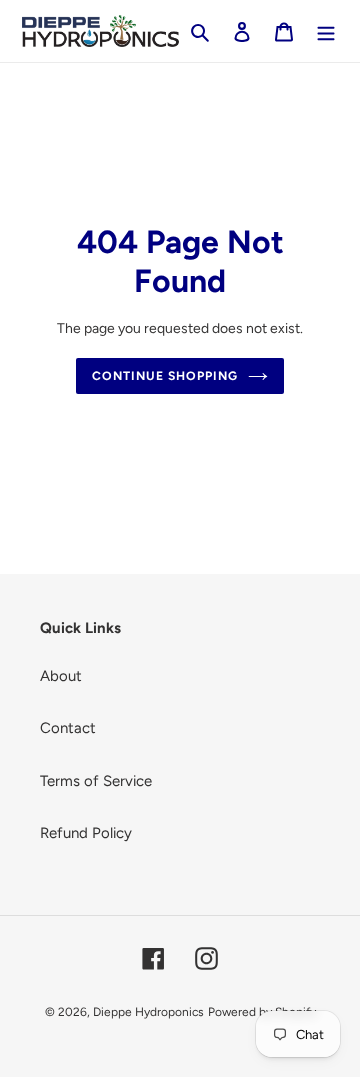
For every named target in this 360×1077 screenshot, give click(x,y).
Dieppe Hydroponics (148, 1012)
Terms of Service (96, 781)
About (61, 676)
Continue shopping (165, 375)
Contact (68, 728)
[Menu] (326, 31)
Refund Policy (86, 833)
